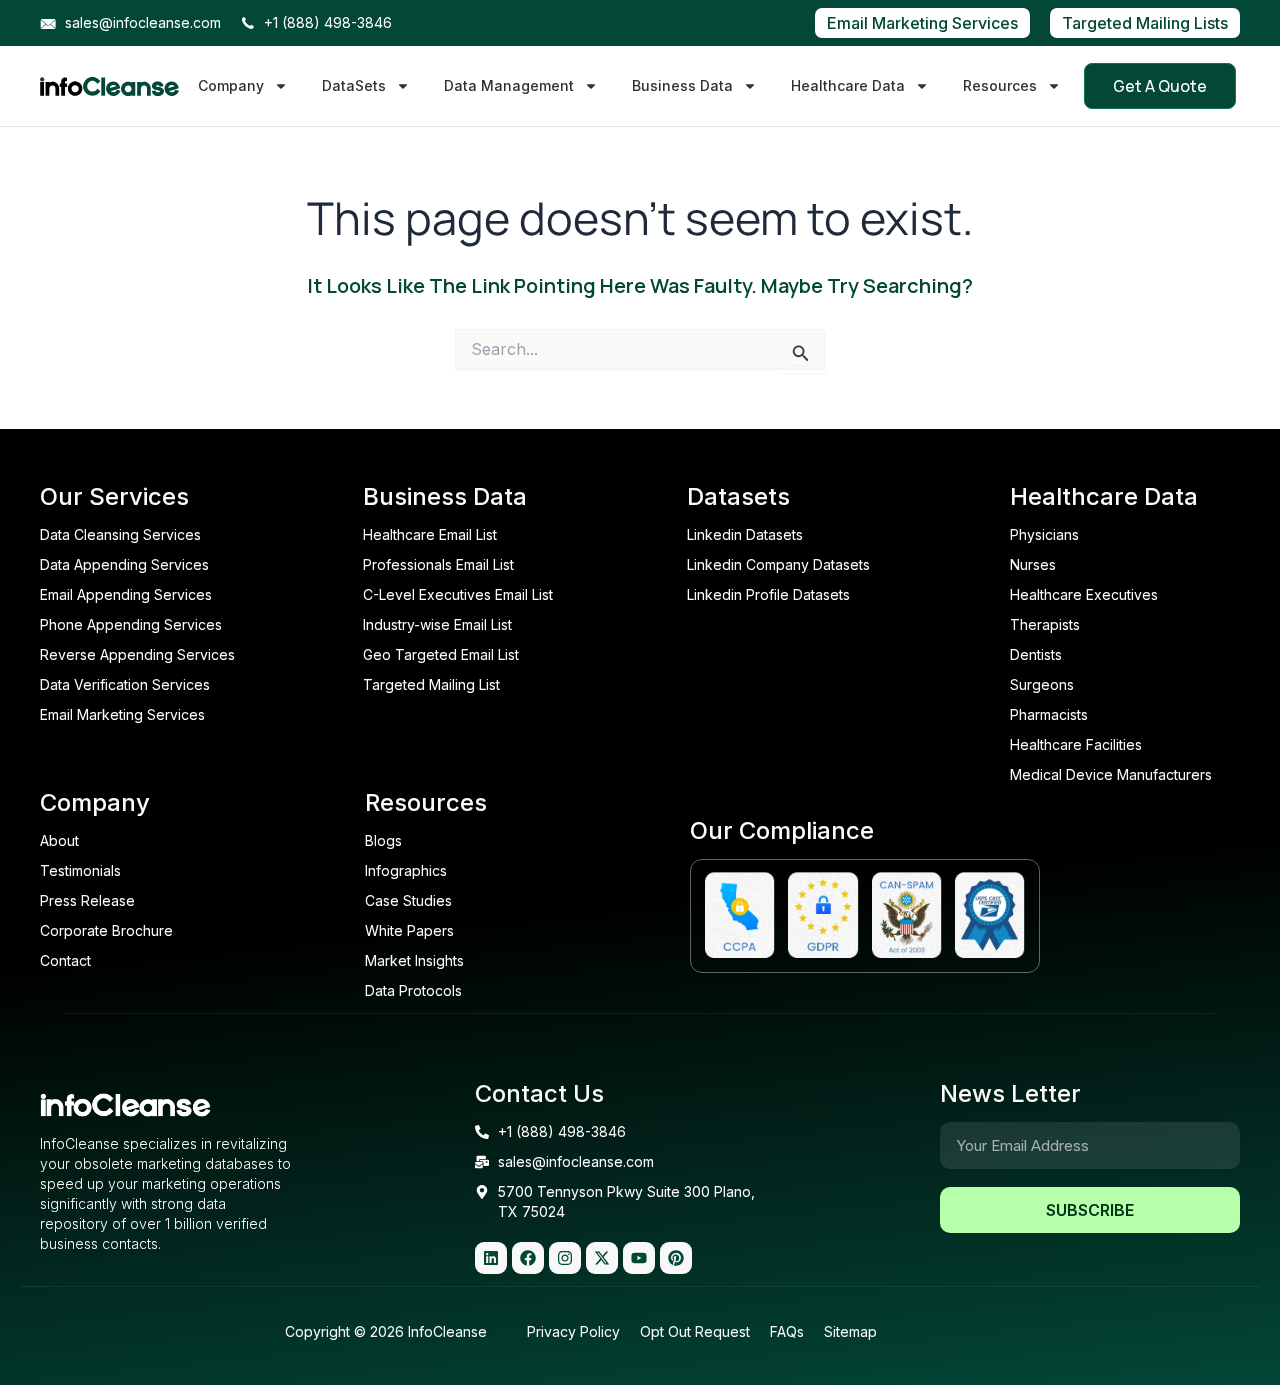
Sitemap (850, 1331)
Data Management (509, 85)
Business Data (682, 85)
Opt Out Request (695, 1331)
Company (231, 85)
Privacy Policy (573, 1331)
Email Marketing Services (922, 23)
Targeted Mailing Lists (1145, 23)
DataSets (354, 85)
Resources (1000, 85)
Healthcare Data (848, 85)
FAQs (787, 1331)
